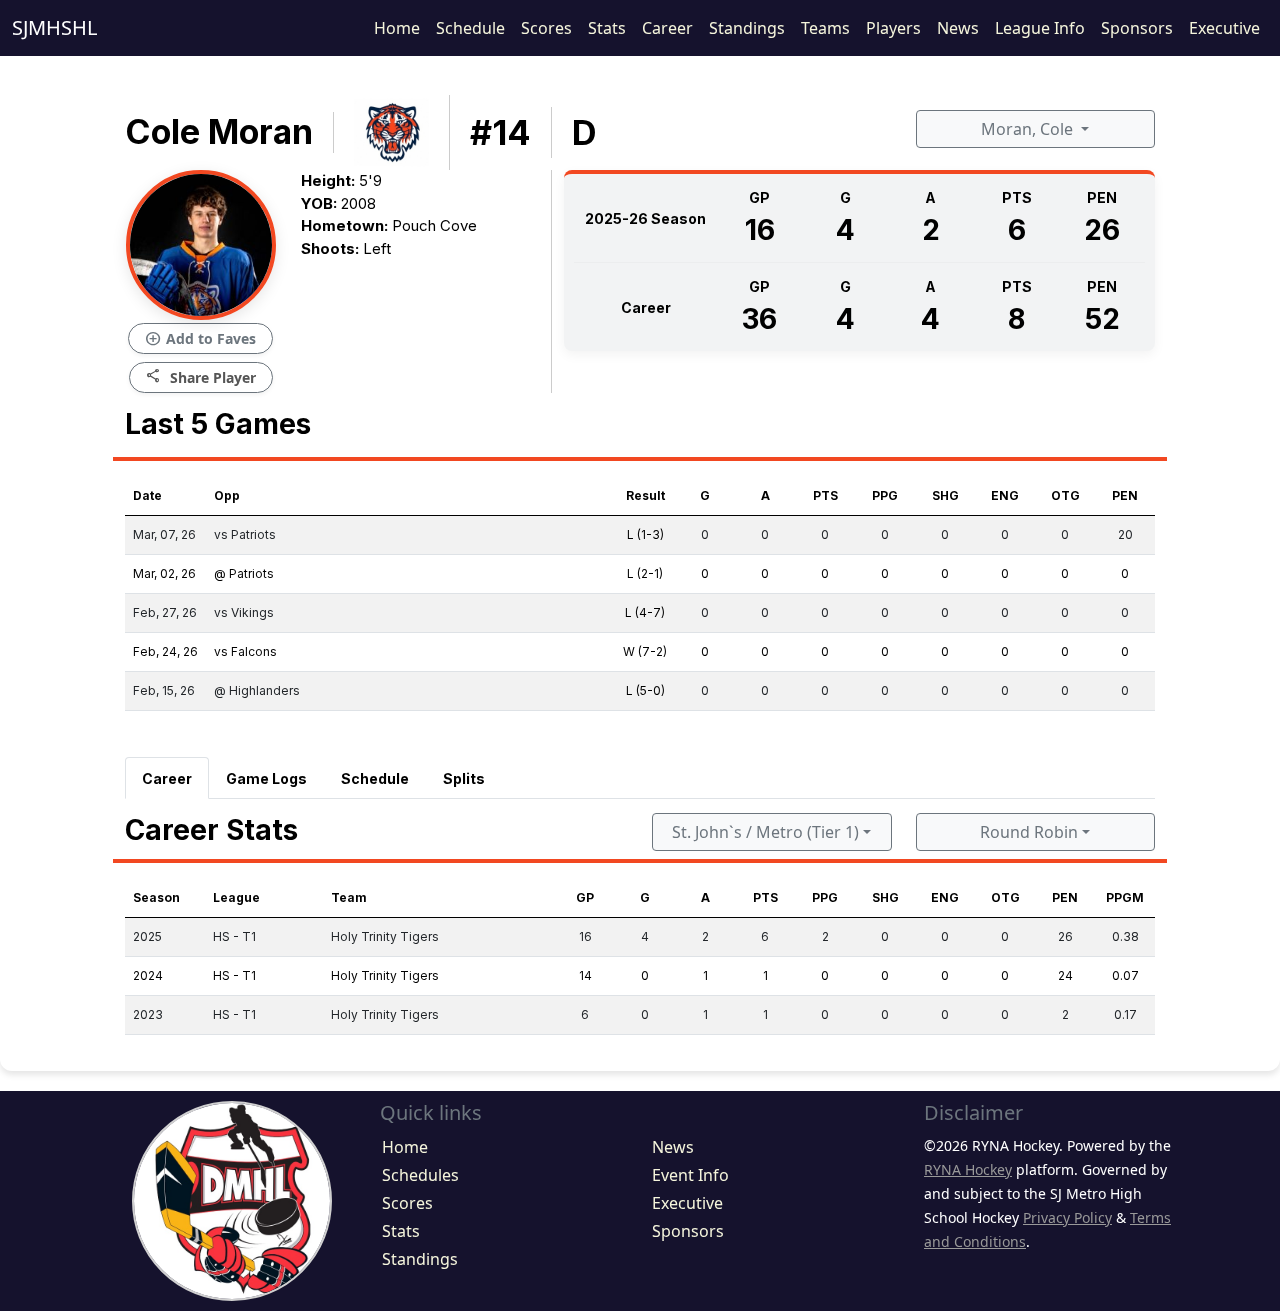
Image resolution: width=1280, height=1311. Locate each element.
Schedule (470, 28)
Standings (747, 28)
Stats (607, 28)
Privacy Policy (1067, 1217)
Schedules (420, 1175)
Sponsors (1137, 28)
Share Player (201, 376)
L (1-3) (645, 534)
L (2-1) (645, 573)
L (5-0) (645, 690)
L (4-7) (645, 612)
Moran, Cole (1029, 129)
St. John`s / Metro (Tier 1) (765, 832)
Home (397, 28)
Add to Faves (200, 339)
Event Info (690, 1175)
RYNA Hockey (968, 1169)
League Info (1040, 28)
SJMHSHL (54, 27)
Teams (825, 28)
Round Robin (1029, 832)
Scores (546, 28)
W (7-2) (645, 651)
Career (667, 28)
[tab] (167, 778)
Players (893, 28)
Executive (1224, 28)
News (958, 28)
